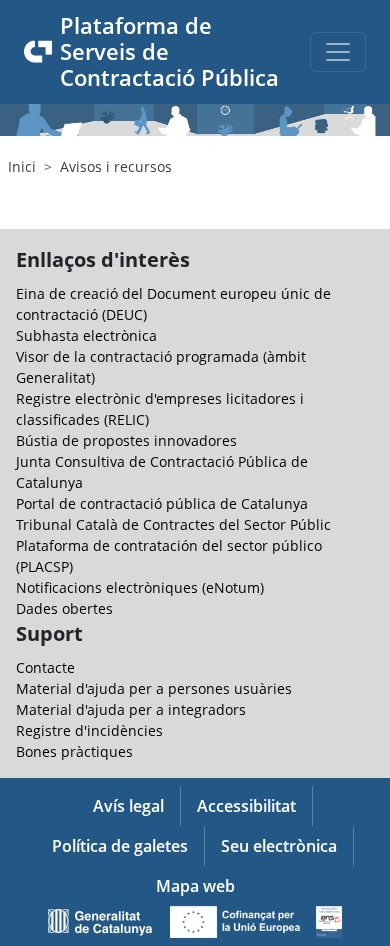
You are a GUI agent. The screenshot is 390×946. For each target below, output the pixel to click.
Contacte (45, 667)
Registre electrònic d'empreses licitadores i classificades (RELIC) (160, 409)
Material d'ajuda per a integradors (131, 709)
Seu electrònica (279, 846)
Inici (22, 166)
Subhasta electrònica (86, 335)
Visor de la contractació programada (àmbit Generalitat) (161, 367)
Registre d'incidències (89, 730)
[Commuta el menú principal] (338, 52)
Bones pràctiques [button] (74, 751)
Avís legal (128, 806)
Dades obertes (64, 608)
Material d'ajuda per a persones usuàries (154, 688)
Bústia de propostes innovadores (126, 440)
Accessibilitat (246, 806)
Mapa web (195, 886)
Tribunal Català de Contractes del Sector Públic (173, 524)
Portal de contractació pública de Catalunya (162, 503)
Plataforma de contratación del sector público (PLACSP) (169, 556)
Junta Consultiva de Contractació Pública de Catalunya (162, 472)
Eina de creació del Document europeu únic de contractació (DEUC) (173, 304)
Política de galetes (120, 846)
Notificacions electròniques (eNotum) (140, 587)
